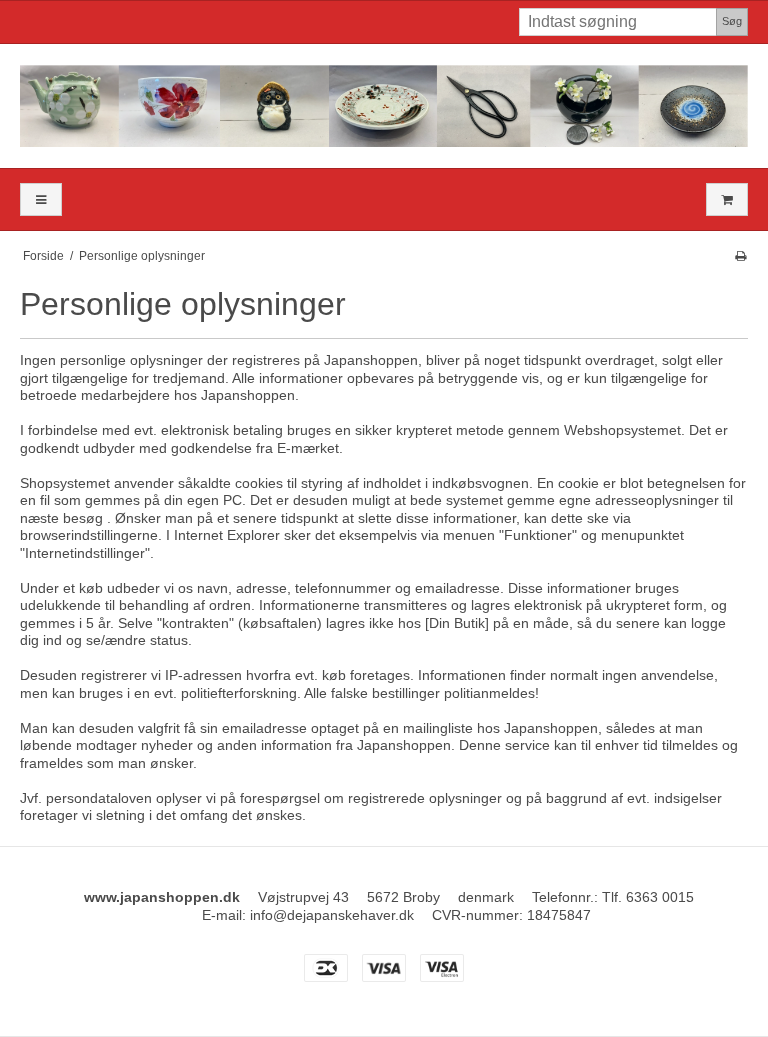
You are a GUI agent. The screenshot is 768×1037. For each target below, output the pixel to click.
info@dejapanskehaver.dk (332, 915)
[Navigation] (41, 199)
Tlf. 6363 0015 (648, 897)
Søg (732, 21)
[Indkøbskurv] (727, 199)
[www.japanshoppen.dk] (384, 106)
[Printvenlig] (740, 256)
